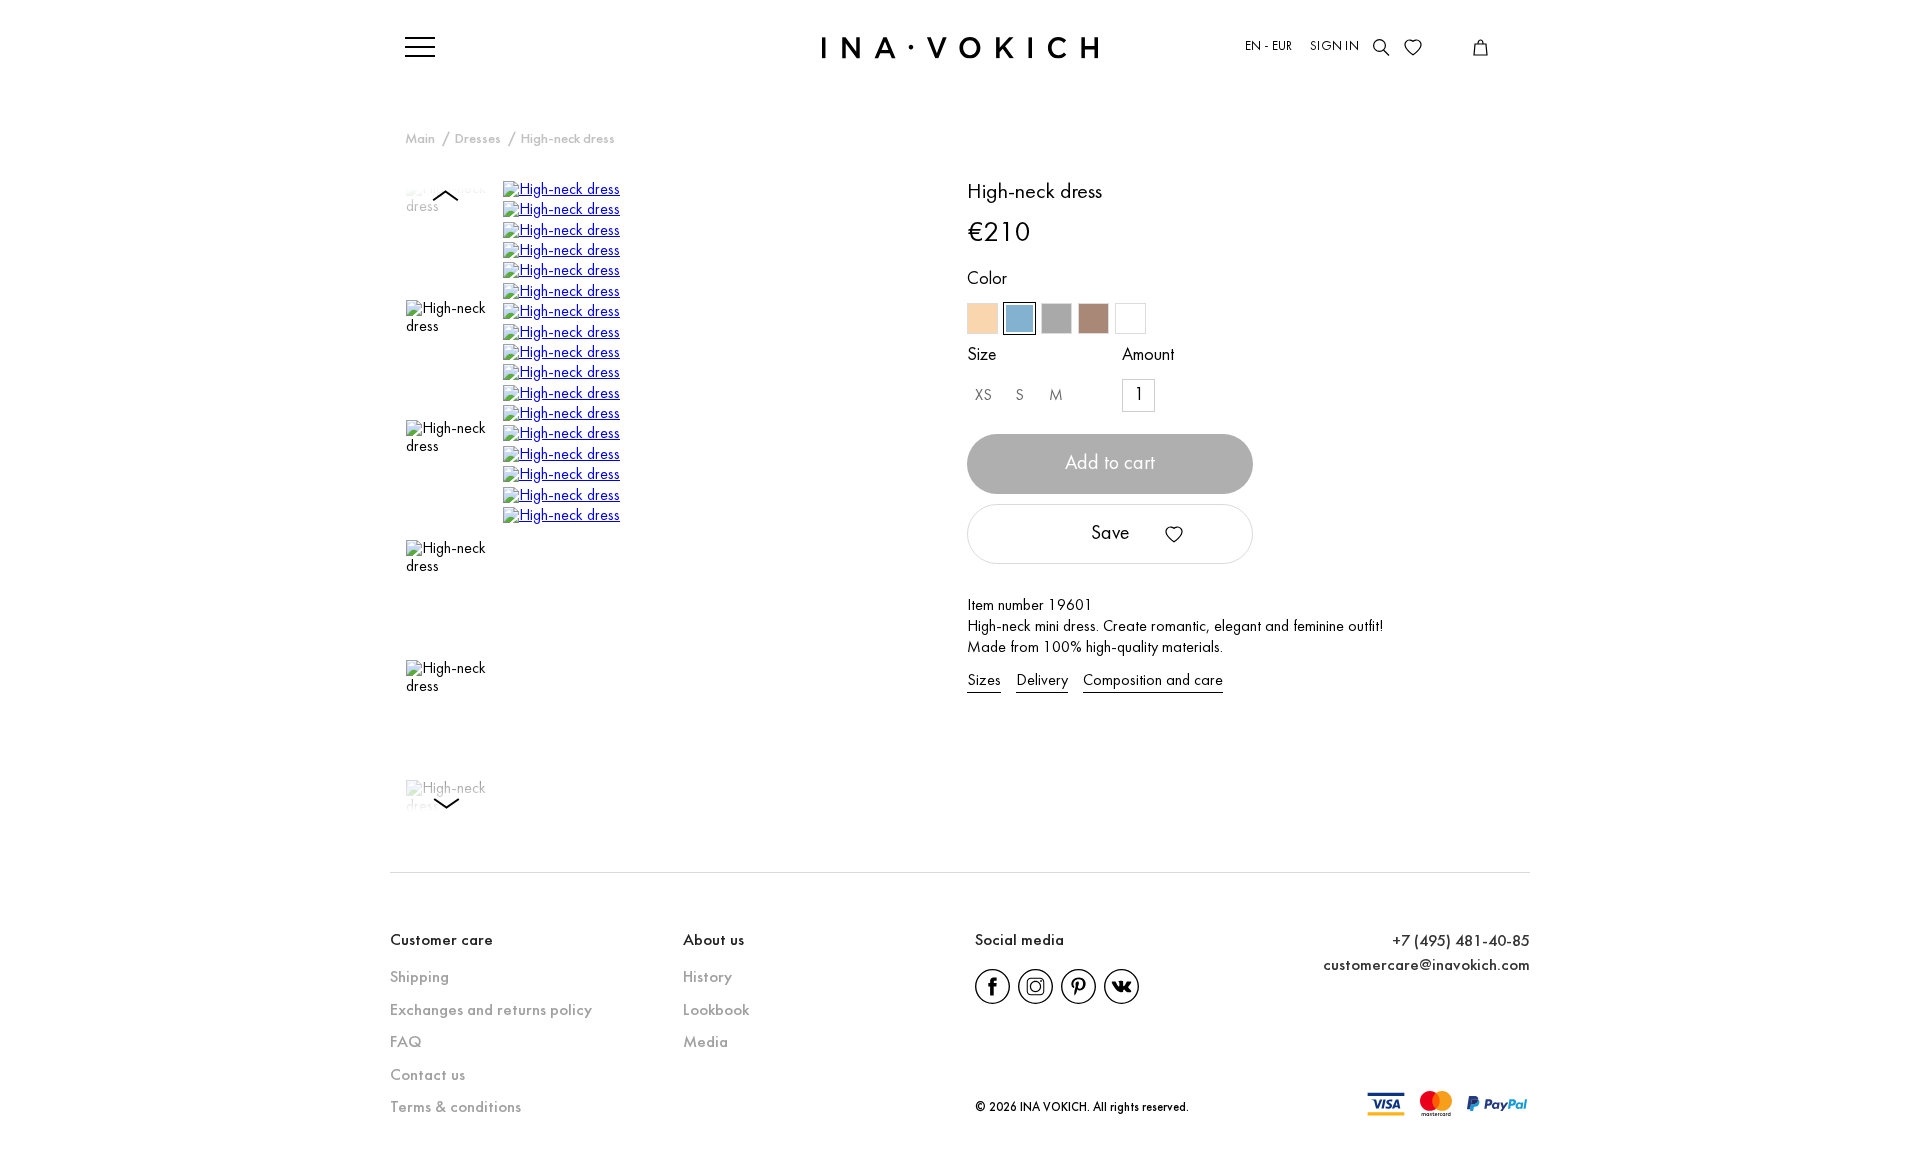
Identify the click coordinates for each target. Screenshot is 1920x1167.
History (707, 977)
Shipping (419, 977)
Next (446, 805)
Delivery (1042, 681)
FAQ (405, 1042)
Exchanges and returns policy (491, 1010)
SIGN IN (1334, 47)
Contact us (427, 1075)
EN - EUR (1269, 47)
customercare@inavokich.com (1426, 965)
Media (705, 1042)
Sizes (984, 681)
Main (420, 139)
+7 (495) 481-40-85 (1461, 941)
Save (1110, 534)
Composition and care (1153, 681)
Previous (446, 194)
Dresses (478, 139)
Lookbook (716, 1010)
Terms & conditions (455, 1107)
